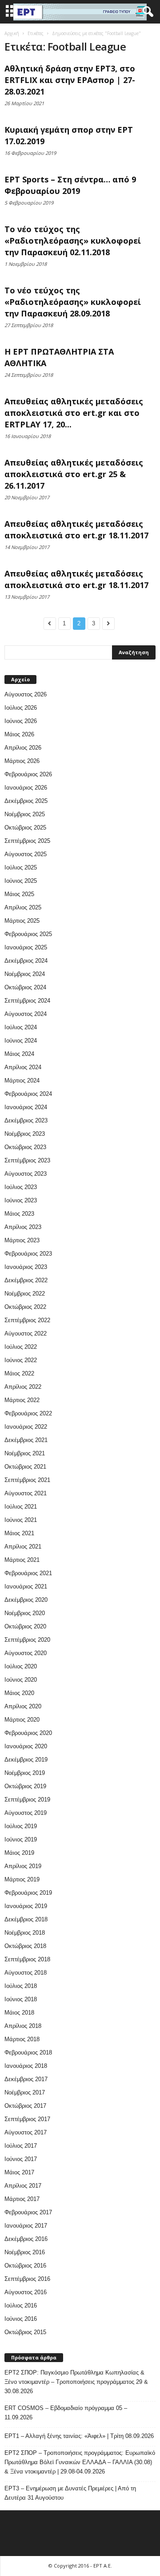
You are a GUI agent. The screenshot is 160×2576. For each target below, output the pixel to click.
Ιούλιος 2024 (21, 1027)
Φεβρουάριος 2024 (28, 1094)
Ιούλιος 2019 (21, 1826)
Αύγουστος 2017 (26, 2132)
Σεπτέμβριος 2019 (27, 1800)
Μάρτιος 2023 (22, 1240)
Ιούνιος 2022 (21, 1360)
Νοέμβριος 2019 (25, 1773)
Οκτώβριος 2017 (25, 2106)
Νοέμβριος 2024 (25, 974)
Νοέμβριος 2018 (25, 1933)
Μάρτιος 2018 (22, 2039)
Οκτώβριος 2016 (25, 2266)
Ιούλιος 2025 (21, 867)
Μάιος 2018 (19, 2013)
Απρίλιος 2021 (23, 1547)
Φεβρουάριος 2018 (28, 2053)
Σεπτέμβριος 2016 (27, 2279)
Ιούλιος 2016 (21, 2305)
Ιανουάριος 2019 (26, 1906)
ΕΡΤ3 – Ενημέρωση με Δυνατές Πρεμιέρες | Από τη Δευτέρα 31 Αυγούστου (70, 2493)
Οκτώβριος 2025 (25, 828)
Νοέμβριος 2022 (25, 1294)
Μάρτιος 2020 (22, 1720)
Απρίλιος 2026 (23, 748)
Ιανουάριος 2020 (26, 1746)
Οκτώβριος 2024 (25, 987)
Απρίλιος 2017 (23, 2186)
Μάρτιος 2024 (22, 1081)
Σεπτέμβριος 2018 (27, 1959)
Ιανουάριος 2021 (26, 1586)
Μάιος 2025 (19, 894)
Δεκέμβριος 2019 (26, 1760)
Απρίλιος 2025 (23, 907)
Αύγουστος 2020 (26, 1653)
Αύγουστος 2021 (26, 1493)
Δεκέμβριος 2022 (26, 1280)
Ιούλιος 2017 (21, 2146)
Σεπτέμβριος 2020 (27, 1640)
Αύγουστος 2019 (26, 1813)
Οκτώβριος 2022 (25, 1307)
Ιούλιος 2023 (21, 1187)
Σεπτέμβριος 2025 (27, 841)
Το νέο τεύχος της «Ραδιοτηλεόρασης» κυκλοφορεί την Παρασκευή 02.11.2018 (73, 241)
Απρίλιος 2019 (23, 1866)
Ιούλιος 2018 (21, 1986)
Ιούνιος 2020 (21, 1680)
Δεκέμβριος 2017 (26, 2079)
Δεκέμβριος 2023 (26, 1120)
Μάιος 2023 (19, 1214)
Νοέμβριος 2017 (25, 2092)
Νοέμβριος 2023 (25, 1134)
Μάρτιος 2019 (22, 1879)
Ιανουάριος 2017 (26, 2226)
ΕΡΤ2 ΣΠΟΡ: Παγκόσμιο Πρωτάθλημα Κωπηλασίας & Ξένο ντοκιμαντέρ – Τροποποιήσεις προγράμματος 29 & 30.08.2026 (76, 2382)
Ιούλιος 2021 (21, 1507)
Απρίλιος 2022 (23, 1387)
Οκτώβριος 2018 (25, 1946)
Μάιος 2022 (19, 1373)
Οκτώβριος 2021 (25, 1467)
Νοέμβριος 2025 (25, 814)
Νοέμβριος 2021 (25, 1453)
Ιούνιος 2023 (21, 1200)
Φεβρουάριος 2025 (28, 934)
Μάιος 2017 (19, 2172)
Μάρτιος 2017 (22, 2199)
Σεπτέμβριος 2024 (27, 1001)
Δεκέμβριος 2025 (26, 801)
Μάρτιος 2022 (22, 1400)
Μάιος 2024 (19, 1054)
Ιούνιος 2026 (21, 721)
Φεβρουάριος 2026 (28, 774)
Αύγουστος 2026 (26, 694)
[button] (146, 12)
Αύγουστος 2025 (26, 854)
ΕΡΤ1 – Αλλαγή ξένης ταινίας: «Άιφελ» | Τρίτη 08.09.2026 (79, 2436)
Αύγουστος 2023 (26, 1174)
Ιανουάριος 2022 (26, 1427)
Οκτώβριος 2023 (25, 1147)
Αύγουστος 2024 (26, 1014)
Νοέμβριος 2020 (25, 1613)
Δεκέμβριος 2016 (26, 2239)
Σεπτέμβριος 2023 (27, 1160)
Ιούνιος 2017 (21, 2159)
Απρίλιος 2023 (23, 1227)
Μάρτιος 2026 (22, 761)
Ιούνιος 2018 (21, 1999)
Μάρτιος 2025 (22, 921)
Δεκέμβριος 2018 (26, 1919)
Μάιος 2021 (19, 1533)
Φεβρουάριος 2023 (28, 1254)
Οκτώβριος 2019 (25, 1786)
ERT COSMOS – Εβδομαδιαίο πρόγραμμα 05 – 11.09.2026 (66, 2413)
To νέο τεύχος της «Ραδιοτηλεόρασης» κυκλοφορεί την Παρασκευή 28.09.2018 (73, 302)
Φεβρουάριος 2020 (28, 1733)
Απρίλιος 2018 (23, 2026)
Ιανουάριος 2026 (26, 788)
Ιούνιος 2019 (21, 1839)
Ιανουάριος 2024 (26, 1107)
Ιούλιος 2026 (21, 708)
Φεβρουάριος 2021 (28, 1573)
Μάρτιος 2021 (22, 1560)
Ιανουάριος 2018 (26, 2066)
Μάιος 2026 (19, 734)
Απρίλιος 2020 (23, 1706)
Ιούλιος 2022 (21, 1347)
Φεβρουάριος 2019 (28, 1893)
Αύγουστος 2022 (26, 1333)
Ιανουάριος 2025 (26, 947)
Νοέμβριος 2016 (25, 2252)
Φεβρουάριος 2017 (28, 2212)
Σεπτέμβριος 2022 (27, 1320)
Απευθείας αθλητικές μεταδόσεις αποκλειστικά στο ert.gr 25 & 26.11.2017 (74, 474)
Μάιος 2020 (19, 1693)
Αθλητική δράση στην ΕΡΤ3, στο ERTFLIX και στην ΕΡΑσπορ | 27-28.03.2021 (70, 80)
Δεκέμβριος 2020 (26, 1600)
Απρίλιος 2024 (23, 1067)
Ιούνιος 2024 (21, 1041)
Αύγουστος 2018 (26, 1973)
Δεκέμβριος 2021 (26, 1440)
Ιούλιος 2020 (21, 1666)
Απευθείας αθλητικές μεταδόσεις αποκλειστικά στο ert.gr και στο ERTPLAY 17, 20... (74, 413)
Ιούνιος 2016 (21, 2319)
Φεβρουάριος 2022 (28, 1413)
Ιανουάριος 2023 (26, 1267)
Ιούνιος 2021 (21, 1520)
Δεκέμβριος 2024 (26, 961)
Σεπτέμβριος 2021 (27, 1480)
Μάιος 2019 (19, 1853)
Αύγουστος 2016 (26, 2292)
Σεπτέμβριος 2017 (27, 2119)
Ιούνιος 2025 (21, 881)
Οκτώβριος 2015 (25, 2332)
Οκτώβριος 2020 (25, 1626)
